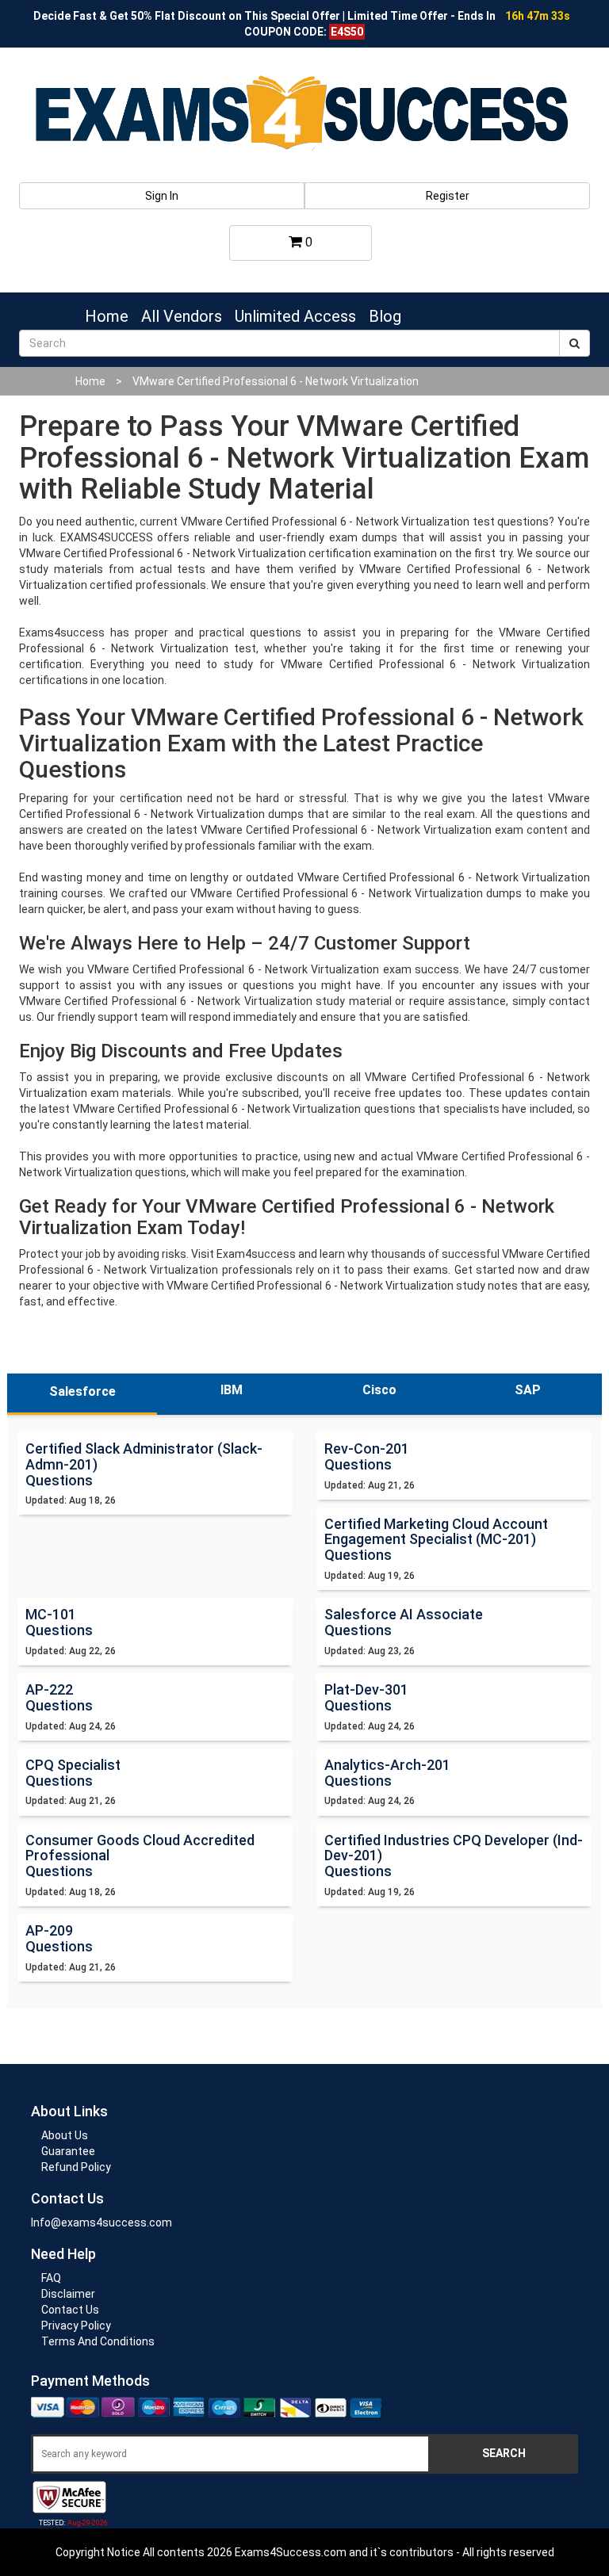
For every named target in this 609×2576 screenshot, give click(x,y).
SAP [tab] (528, 1390)
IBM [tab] (232, 1390)
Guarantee (68, 2151)
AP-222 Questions (59, 1697)
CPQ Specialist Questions (73, 1773)
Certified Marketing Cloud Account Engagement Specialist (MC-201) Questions (436, 1540)
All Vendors (182, 316)
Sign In (162, 196)
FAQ (51, 2278)
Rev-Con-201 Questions (367, 1456)
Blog (385, 316)
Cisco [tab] (379, 1390)
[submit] (575, 343)
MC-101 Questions (59, 1622)
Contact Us (70, 2310)
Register (448, 196)
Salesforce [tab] (82, 1391)
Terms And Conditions (98, 2341)
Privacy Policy (76, 2326)
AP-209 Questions (59, 1938)
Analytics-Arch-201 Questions (387, 1773)
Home (107, 316)
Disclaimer (68, 2294)
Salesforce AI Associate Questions (404, 1622)
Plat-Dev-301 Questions (366, 1697)
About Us (65, 2135)
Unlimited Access (295, 316)
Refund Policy (76, 2167)
